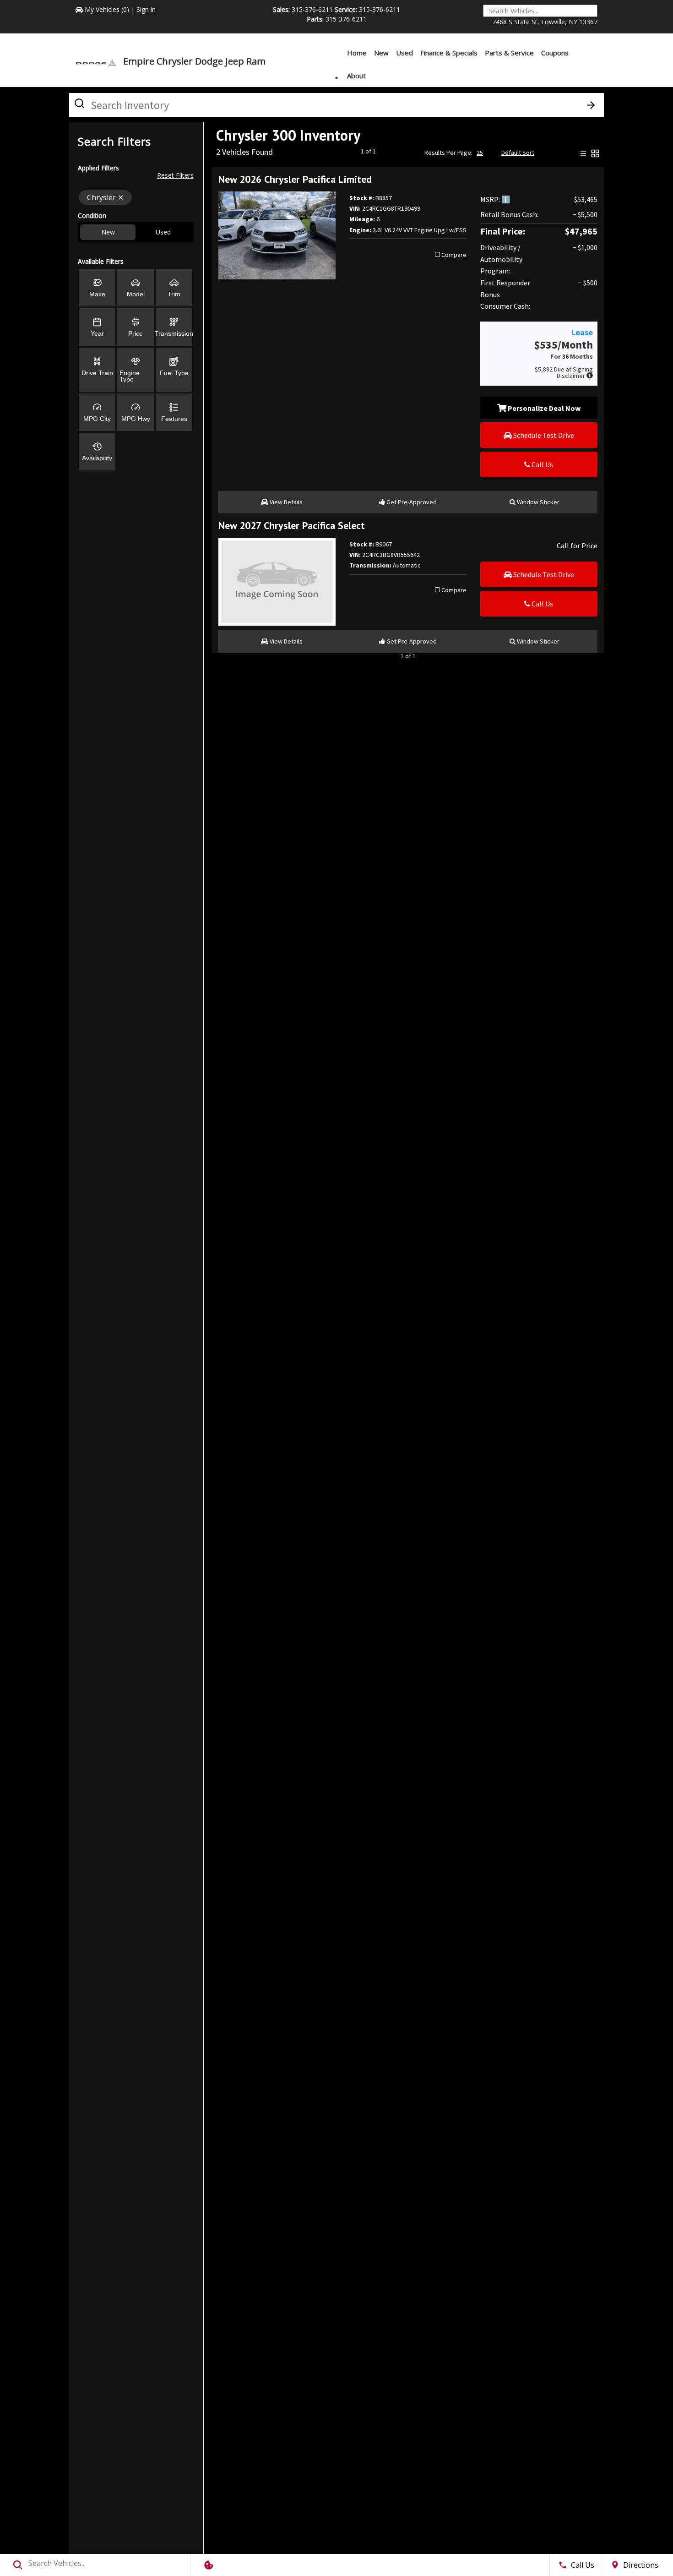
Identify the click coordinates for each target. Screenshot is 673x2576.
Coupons (555, 53)
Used (404, 53)
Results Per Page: (448, 153)
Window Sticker (537, 502)
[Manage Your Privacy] (209, 2565)
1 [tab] (337, 78)
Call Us (542, 464)
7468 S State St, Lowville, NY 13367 (545, 22)
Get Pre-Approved (411, 502)
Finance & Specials (449, 53)
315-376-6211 (312, 9)
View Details (285, 502)
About (356, 76)
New (381, 53)
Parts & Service (509, 53)
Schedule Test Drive (543, 435)
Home (357, 53)
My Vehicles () (107, 9)
